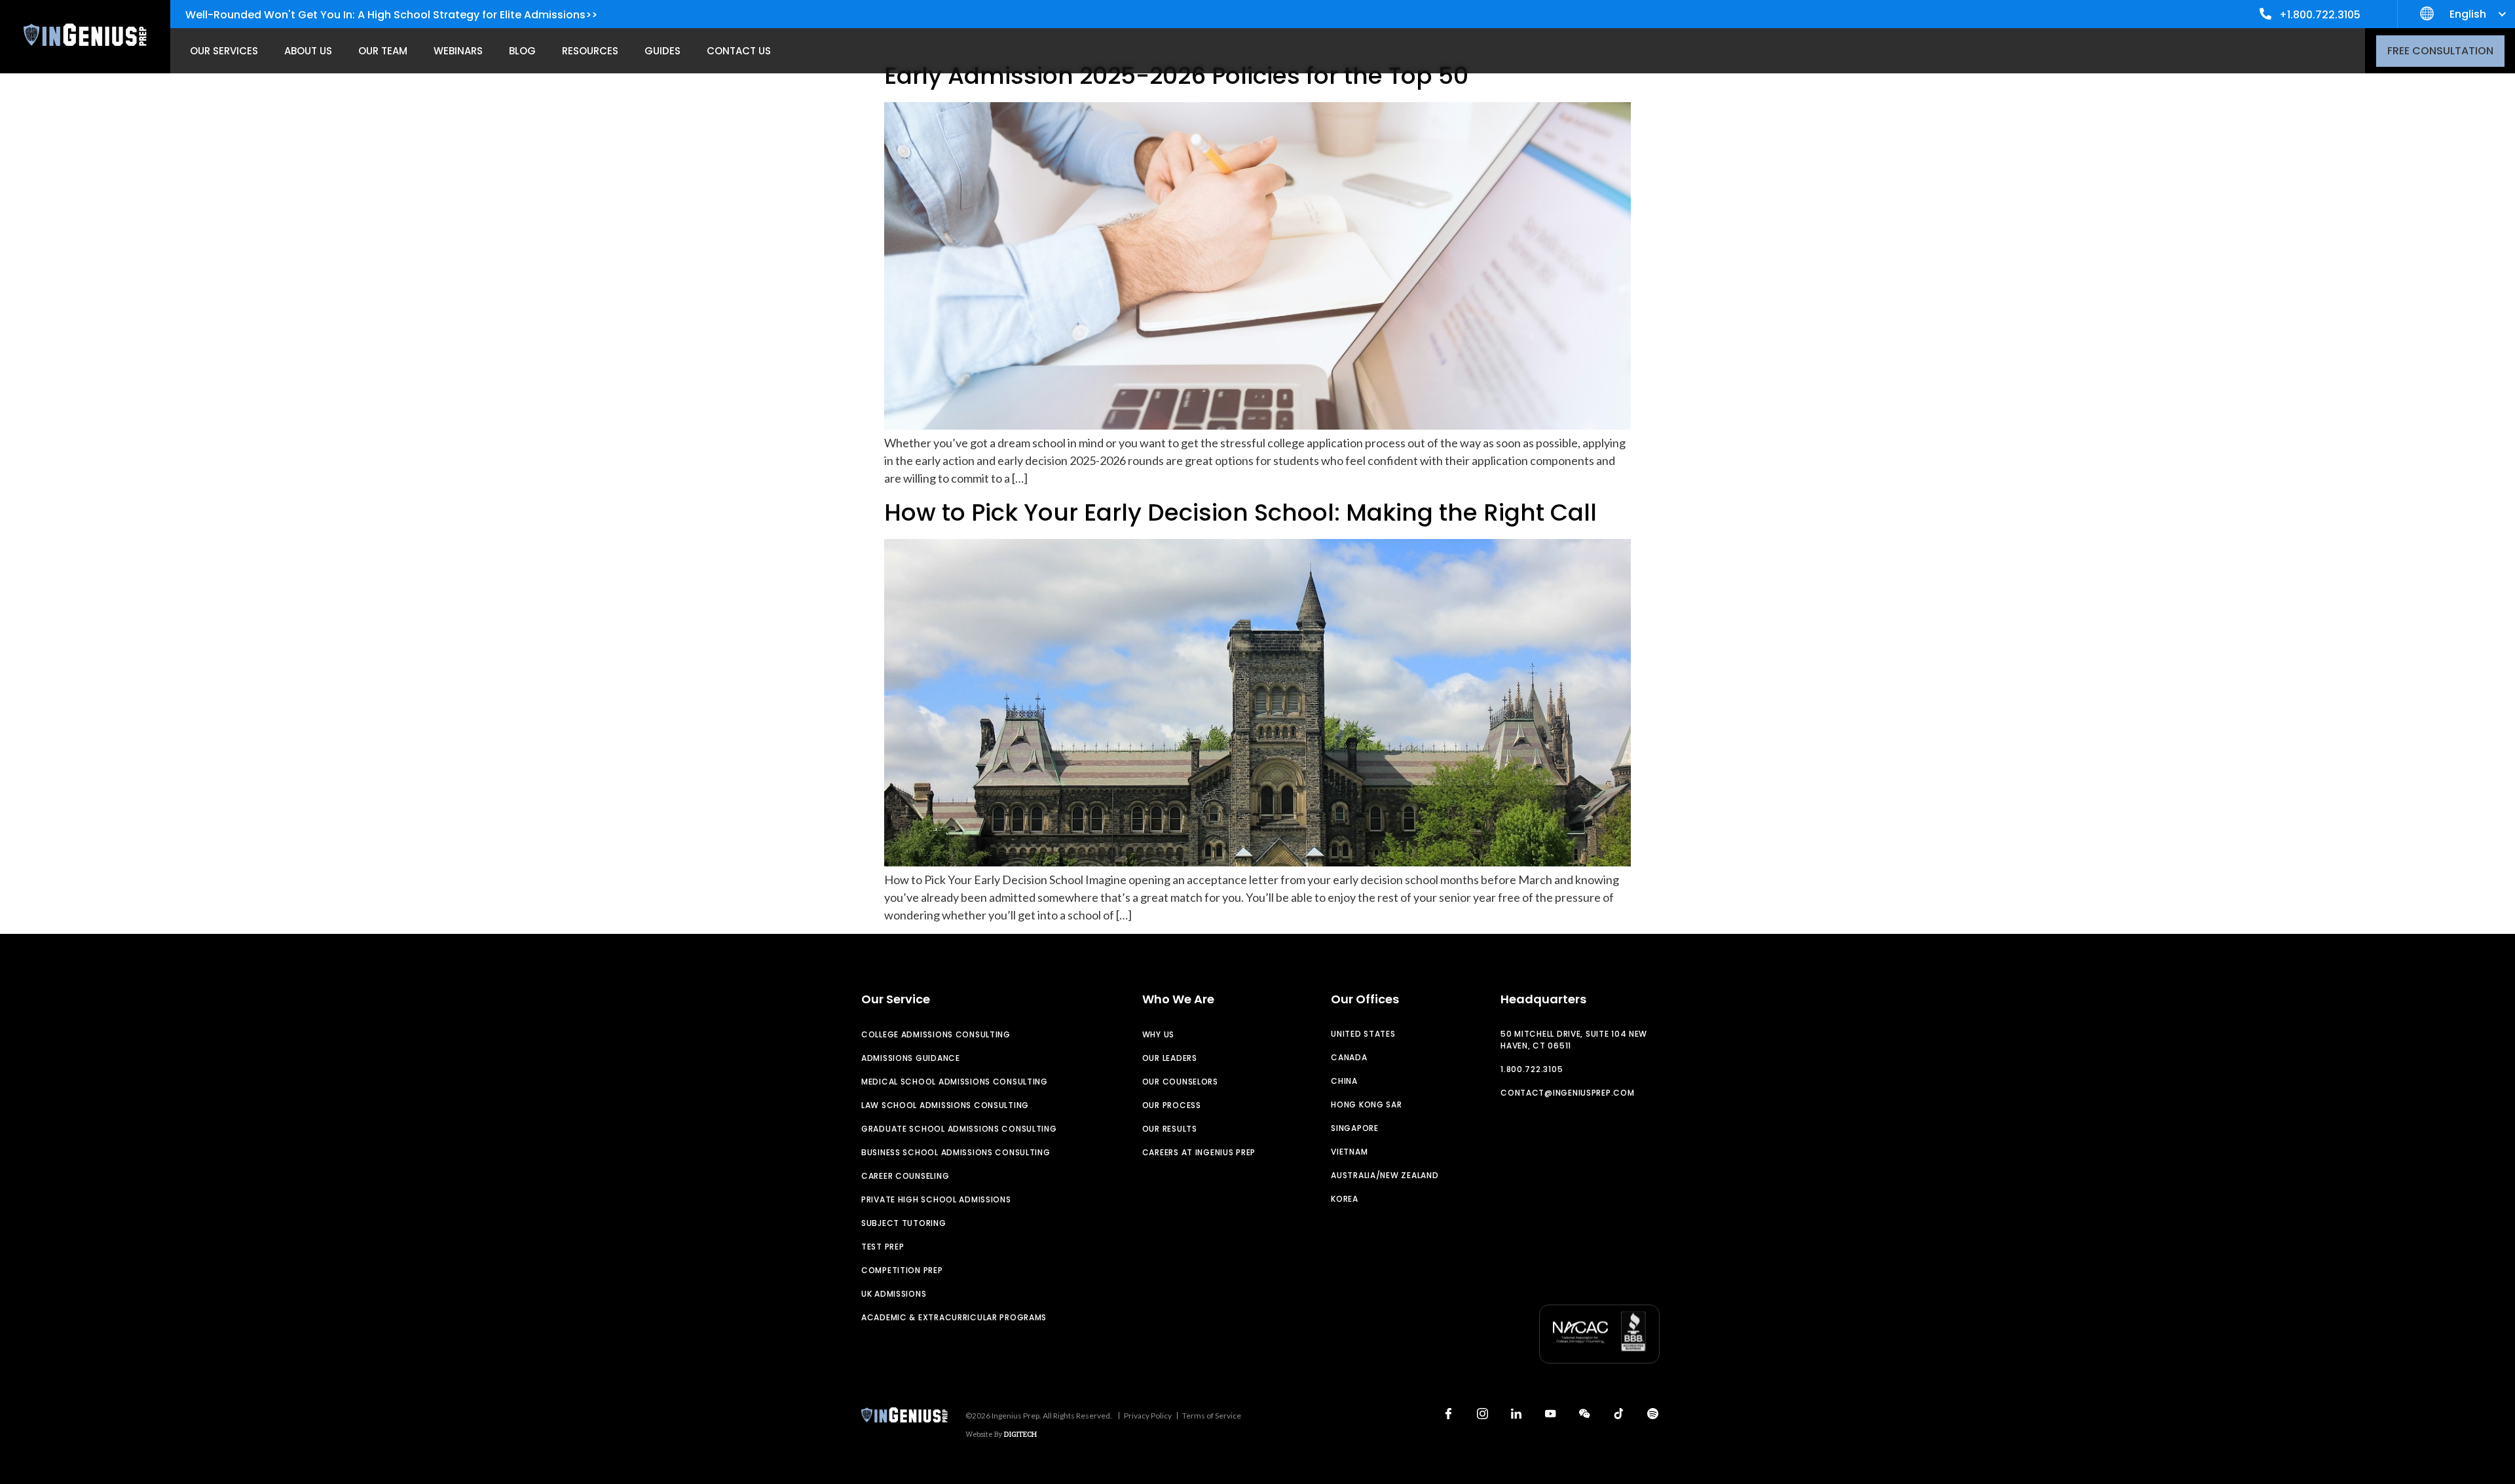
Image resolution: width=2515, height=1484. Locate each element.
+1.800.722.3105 (2320, 15)
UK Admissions (894, 1294)
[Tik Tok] (1618, 1414)
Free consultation (2440, 51)
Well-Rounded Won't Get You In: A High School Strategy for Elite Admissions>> (391, 15)
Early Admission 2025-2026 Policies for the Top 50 (1176, 76)
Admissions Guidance (911, 1058)
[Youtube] (1550, 1414)
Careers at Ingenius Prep (1199, 1152)
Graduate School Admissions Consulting (959, 1129)
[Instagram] (1482, 1414)
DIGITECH (1020, 1434)
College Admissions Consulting (936, 1034)
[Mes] (1584, 1414)
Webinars (458, 51)
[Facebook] (1448, 1414)
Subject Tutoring (904, 1223)
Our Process (1172, 1105)
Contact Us (739, 51)
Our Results (1170, 1129)
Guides (662, 51)
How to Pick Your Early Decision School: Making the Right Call (1240, 512)
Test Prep (883, 1247)
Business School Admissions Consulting (956, 1152)
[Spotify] (1652, 1414)
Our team (383, 51)
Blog (522, 51)
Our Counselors (1180, 1082)
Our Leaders (1170, 1058)
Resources (590, 51)
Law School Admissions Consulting (945, 1105)
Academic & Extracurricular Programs (954, 1317)
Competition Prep (902, 1270)
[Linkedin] (1516, 1414)
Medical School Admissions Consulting (955, 1082)
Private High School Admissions (936, 1199)
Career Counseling (905, 1176)
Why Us (1158, 1034)
